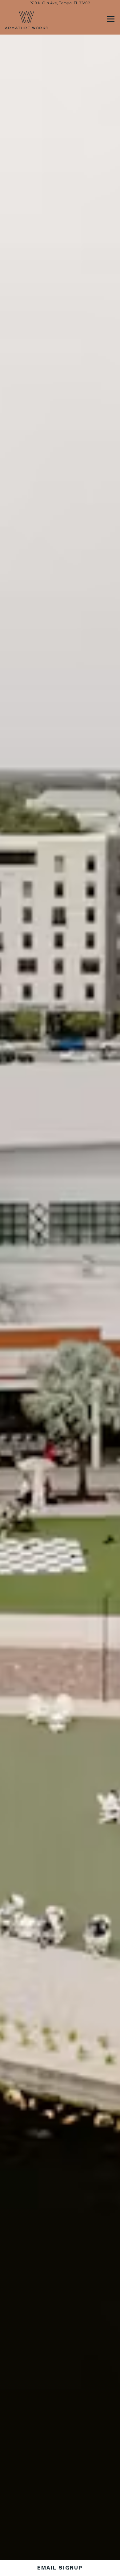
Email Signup (60, 2568)
